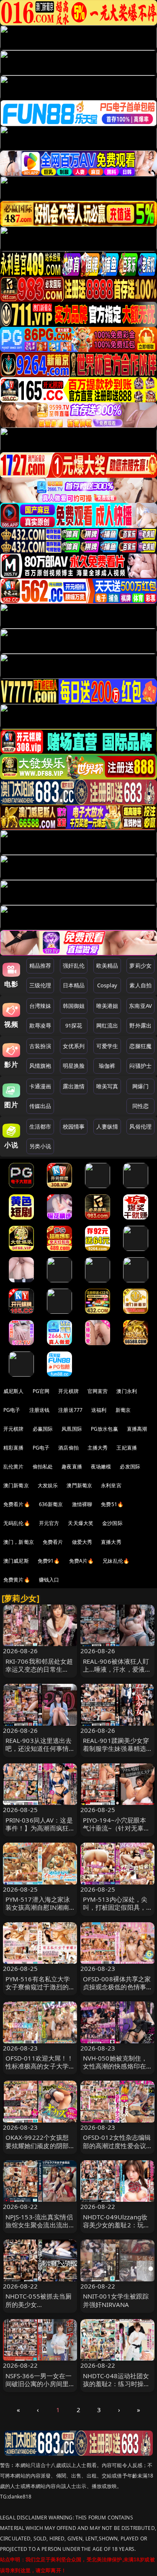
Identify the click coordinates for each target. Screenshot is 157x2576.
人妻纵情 (107, 1126)
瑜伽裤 (107, 1066)
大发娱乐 (48, 1485)
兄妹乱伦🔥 (116, 1561)
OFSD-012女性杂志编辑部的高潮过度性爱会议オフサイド (117, 2145)
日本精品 (74, 985)
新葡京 (123, 1410)
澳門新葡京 (79, 1485)
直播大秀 (111, 1542)
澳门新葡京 (16, 1485)
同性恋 (140, 1106)
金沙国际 (112, 1523)
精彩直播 (14, 1448)
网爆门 (140, 1086)
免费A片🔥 (82, 1561)
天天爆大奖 (81, 1523)
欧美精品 (107, 966)
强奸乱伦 (74, 966)
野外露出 (140, 1025)
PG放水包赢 (104, 1429)
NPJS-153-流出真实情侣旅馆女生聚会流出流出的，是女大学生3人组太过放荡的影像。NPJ (39, 2229)
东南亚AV (140, 1006)
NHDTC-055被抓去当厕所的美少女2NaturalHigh (39, 2304)
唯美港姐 (107, 1006)
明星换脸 (74, 1066)
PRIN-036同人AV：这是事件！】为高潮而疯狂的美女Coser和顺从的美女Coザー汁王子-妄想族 (39, 1832)
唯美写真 (107, 1086)
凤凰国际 (72, 1429)
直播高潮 (137, 1429)
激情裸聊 (82, 1504)
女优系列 (74, 1046)
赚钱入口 (49, 1580)
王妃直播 (127, 1448)
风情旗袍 (40, 1066)
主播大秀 (98, 1448)
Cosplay (107, 985)
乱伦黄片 (14, 1467)
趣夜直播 (72, 1467)
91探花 (74, 1025)
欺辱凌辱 (40, 1025)
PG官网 (41, 1391)
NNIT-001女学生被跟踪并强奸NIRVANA (116, 2300)
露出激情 (74, 1086)
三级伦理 (40, 985)
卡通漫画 (40, 1086)
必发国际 (130, 1467)
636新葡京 (51, 1504)
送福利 (99, 1410)
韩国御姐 (74, 1006)
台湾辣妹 (40, 1006)
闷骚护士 (140, 1066)
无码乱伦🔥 (17, 1523)
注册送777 (70, 1410)
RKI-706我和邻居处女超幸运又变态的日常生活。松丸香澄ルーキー (39, 1669)
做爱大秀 (82, 1542)
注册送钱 (40, 1410)
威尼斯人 (14, 1391)
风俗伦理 (140, 1126)
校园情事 (74, 1126)
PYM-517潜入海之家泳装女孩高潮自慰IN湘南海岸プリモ (38, 1907)
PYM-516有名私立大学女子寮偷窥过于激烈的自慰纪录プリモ (38, 1987)
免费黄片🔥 (17, 1580)
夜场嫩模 (101, 1467)
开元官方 (49, 1523)
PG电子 (12, 1410)
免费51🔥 (112, 1504)
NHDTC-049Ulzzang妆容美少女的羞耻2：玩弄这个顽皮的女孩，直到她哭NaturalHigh (117, 2229)
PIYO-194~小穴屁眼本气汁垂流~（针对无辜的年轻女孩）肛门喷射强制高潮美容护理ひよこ (117, 1832)
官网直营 (98, 1391)
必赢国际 (43, 1429)
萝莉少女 (140, 966)
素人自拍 (140, 985)
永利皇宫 (111, 1485)
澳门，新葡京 (19, 1542)
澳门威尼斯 (16, 1561)
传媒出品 (40, 1106)
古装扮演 (40, 1046)
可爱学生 (107, 1046)
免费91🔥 (49, 1561)
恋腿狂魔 (140, 1046)
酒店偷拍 (68, 1448)
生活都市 (40, 1126)
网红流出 (107, 1025)
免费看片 (53, 1542)
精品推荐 (40, 966)
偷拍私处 (43, 1467)
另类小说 (40, 1146)
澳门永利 (127, 1391)
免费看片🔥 (17, 1504)
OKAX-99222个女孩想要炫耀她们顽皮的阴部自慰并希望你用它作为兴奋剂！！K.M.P (37, 2149)
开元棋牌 (68, 1391)
